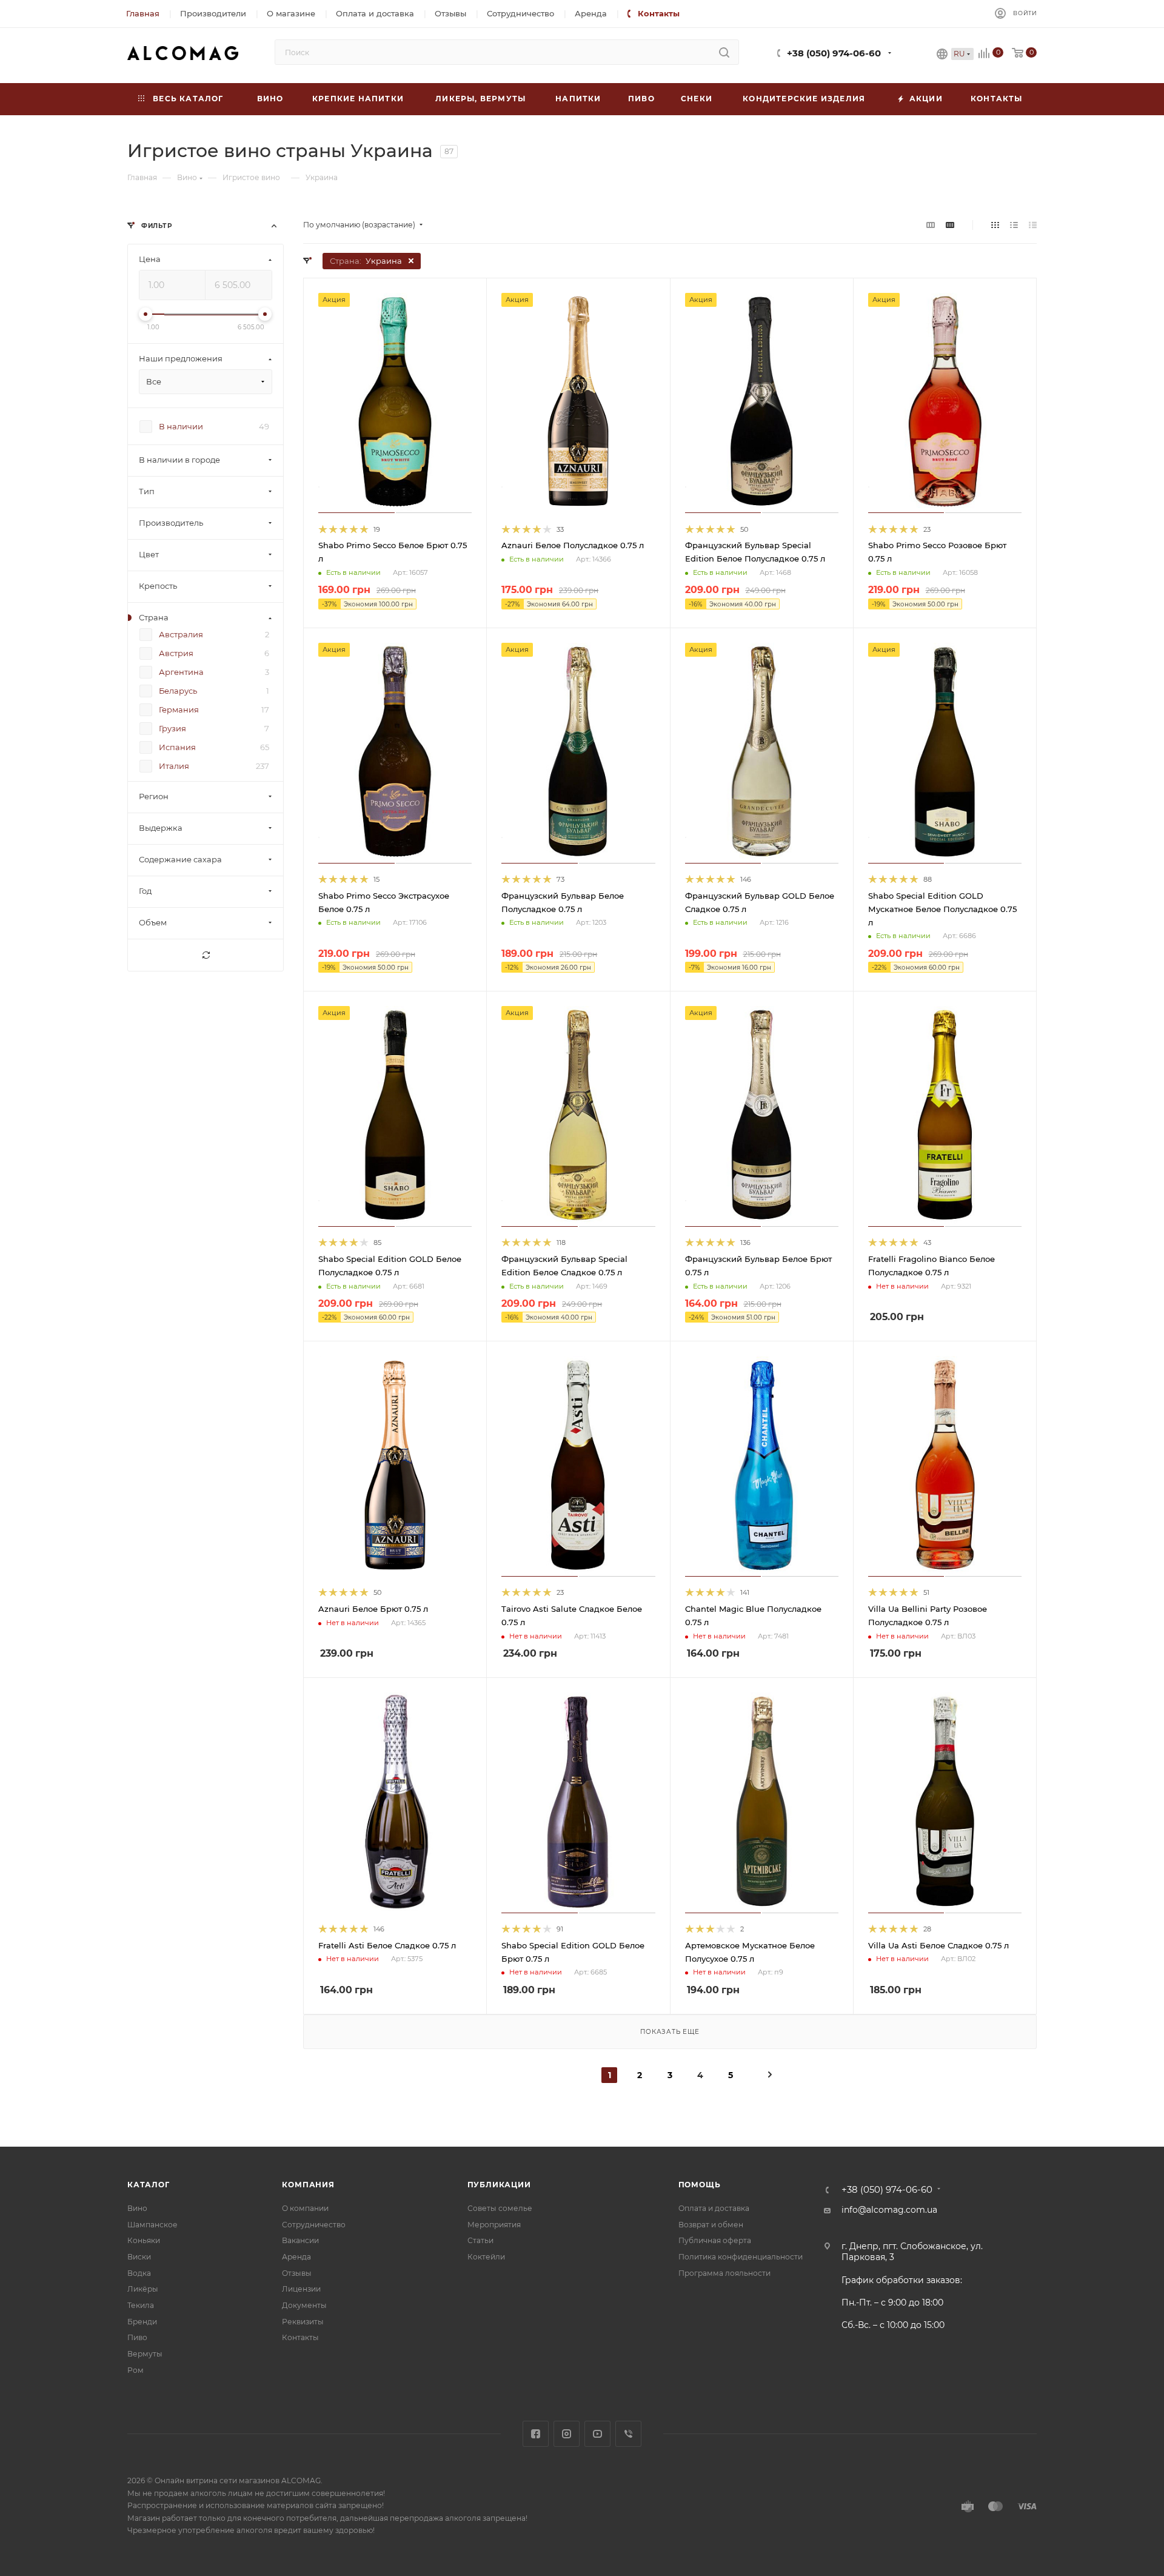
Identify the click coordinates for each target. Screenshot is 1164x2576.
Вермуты (145, 2354)
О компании (305, 2208)
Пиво (137, 2337)
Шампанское (152, 2225)
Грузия (172, 729)
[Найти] (724, 52)
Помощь (700, 2185)
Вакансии (300, 2240)
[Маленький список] (931, 225)
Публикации (499, 2185)
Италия (174, 766)
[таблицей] (1033, 225)
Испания (177, 748)
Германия (179, 710)
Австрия (176, 654)
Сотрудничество (314, 2225)
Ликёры (143, 2289)
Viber (628, 2434)
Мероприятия (494, 2225)
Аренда (296, 2257)
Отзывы (297, 2273)
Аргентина (181, 673)
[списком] (1014, 225)
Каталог (149, 2185)
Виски (139, 2257)
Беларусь (178, 691)
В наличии (181, 427)
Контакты (300, 2337)
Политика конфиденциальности (741, 2257)
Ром (135, 2370)
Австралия (181, 635)
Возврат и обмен (711, 2225)
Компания (308, 2185)
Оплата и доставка (714, 2208)
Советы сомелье (500, 2208)
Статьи (480, 2240)
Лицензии (301, 2289)
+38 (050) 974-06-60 (834, 53)
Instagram (567, 2434)
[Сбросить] (206, 956)
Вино (137, 2208)
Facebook (536, 2434)
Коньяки (144, 2240)
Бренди (142, 2322)
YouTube (597, 2434)
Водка (139, 2273)
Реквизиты (303, 2322)
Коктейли (486, 2257)
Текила (141, 2305)
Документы (304, 2305)
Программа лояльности (724, 2273)
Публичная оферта (715, 2240)
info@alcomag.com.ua (889, 2210)
